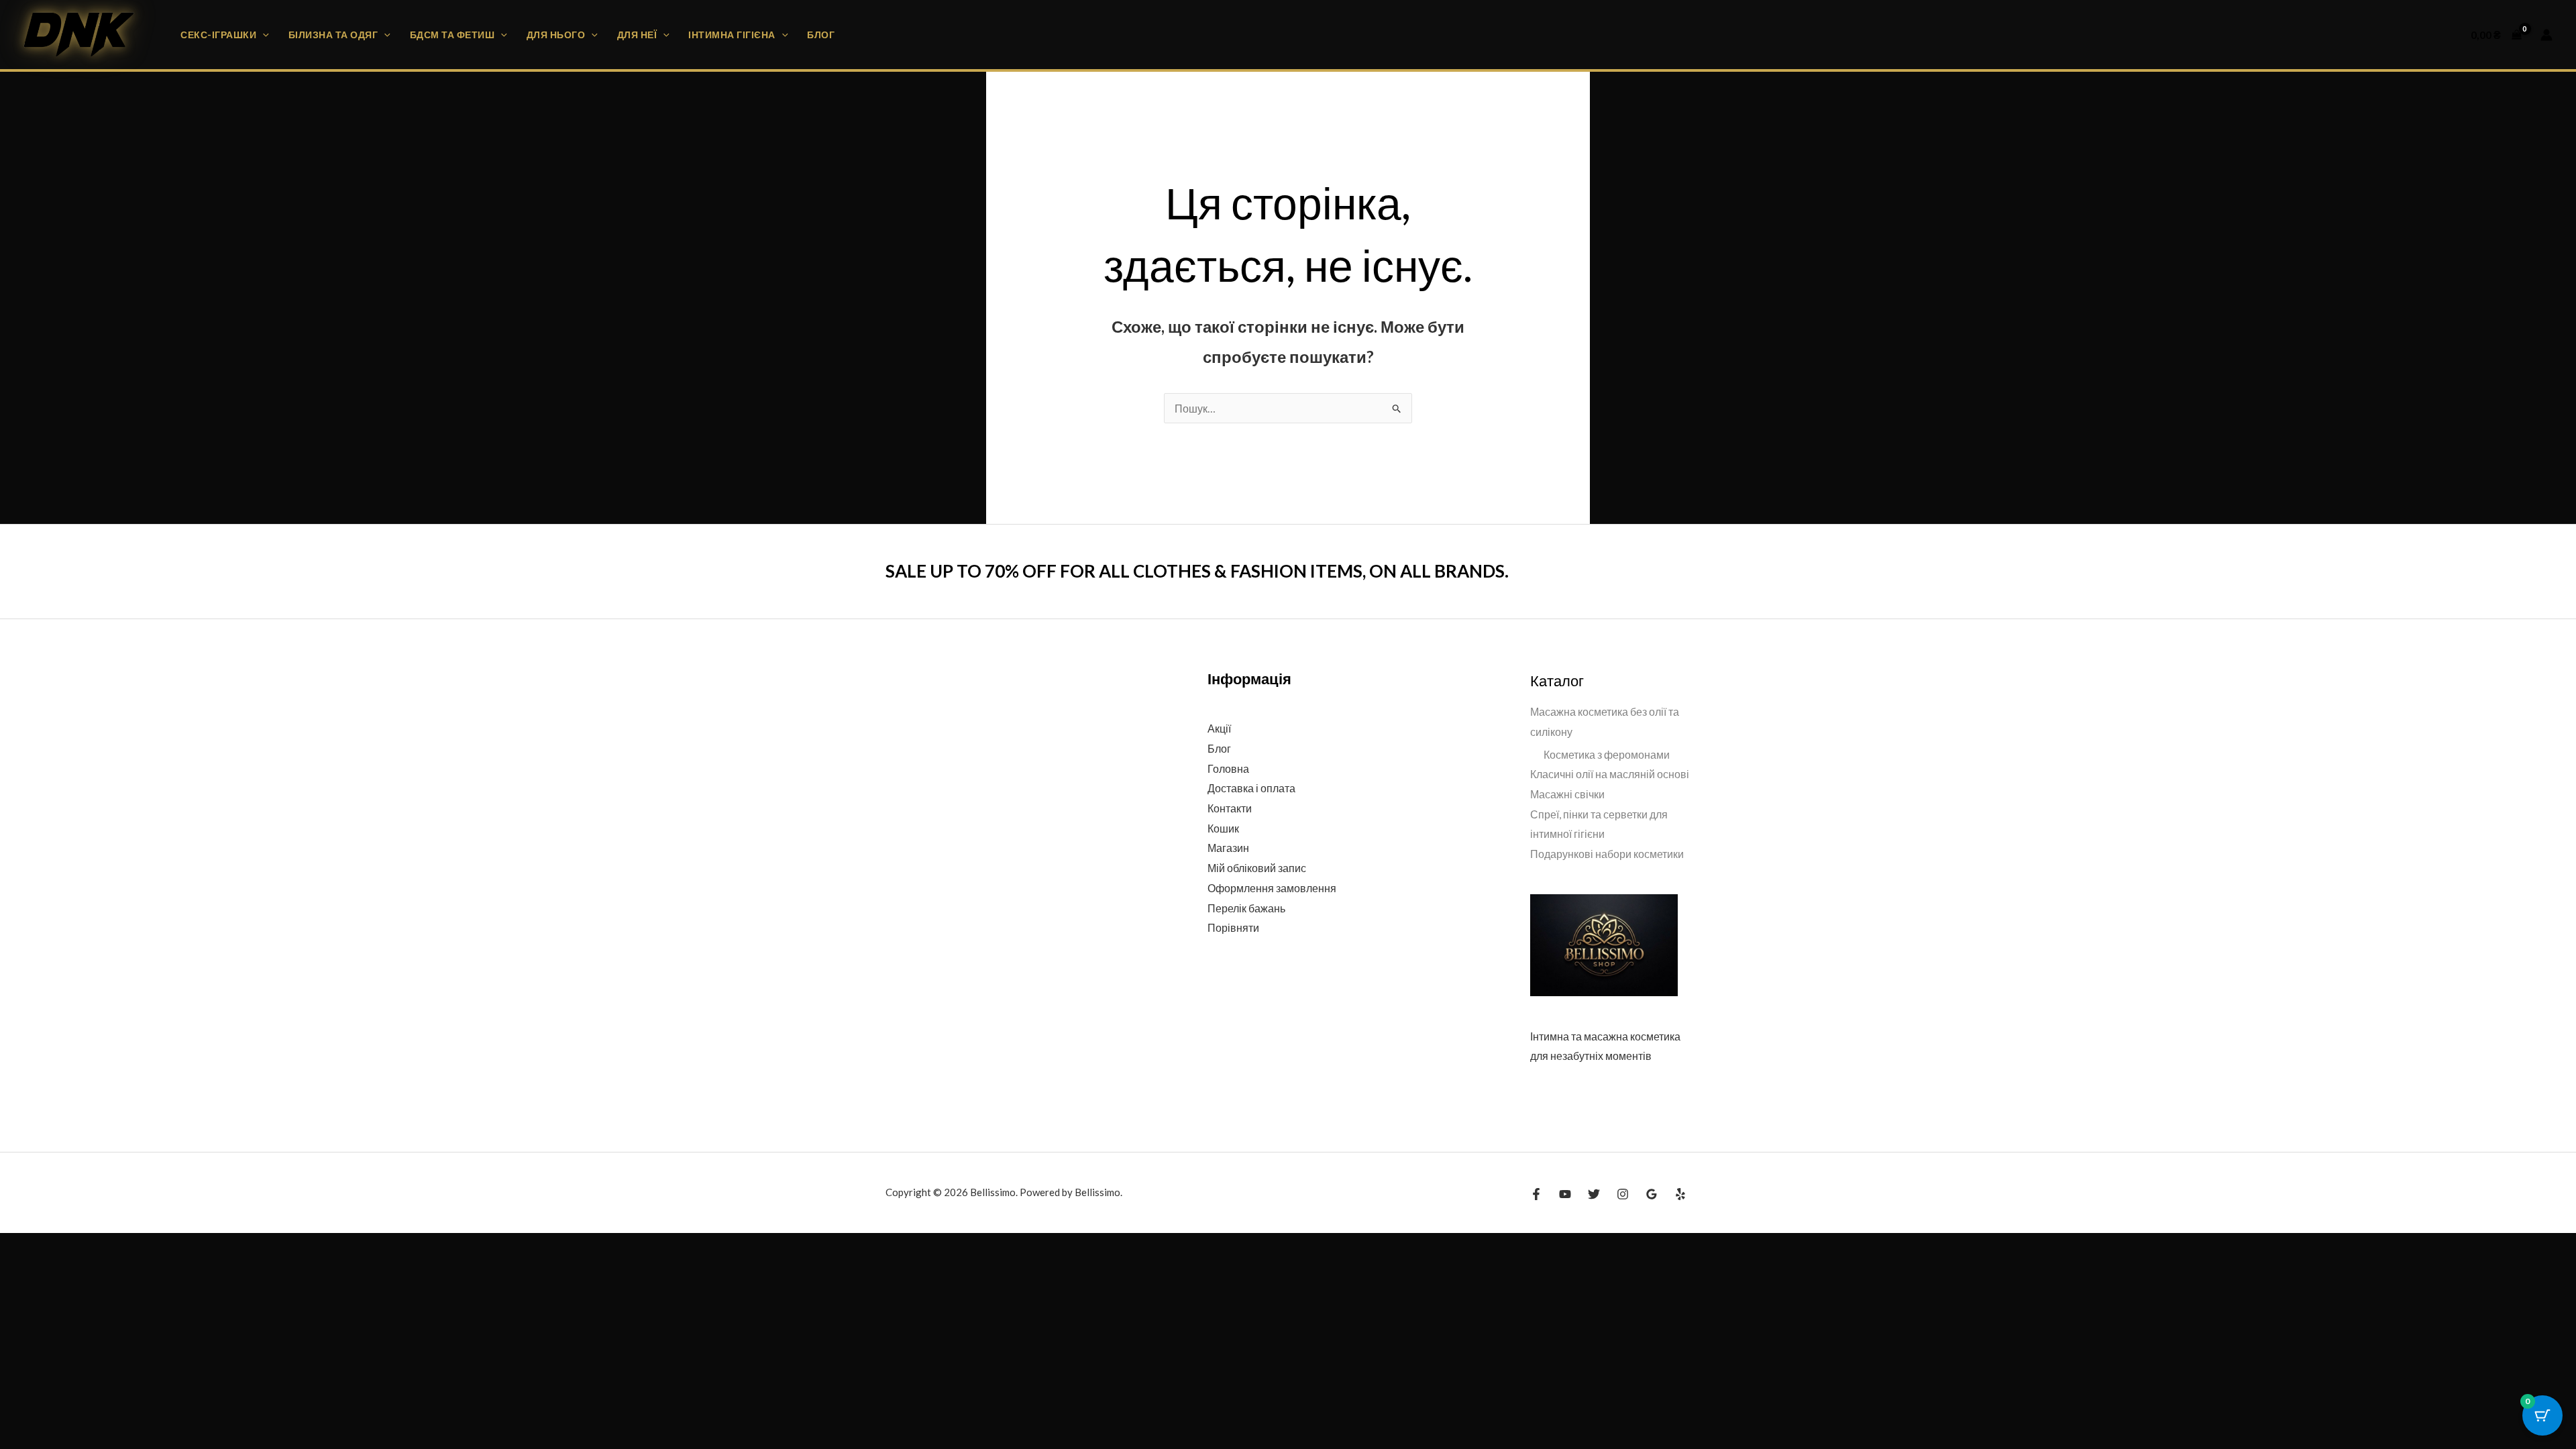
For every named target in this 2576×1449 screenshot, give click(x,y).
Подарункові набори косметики (1607, 854)
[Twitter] (1594, 1194)
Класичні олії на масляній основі (1610, 774)
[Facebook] (1536, 1194)
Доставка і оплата (1251, 788)
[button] (263, 35)
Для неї (637, 35)
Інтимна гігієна (732, 35)
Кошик (1223, 828)
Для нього (556, 35)
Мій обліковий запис (1257, 868)
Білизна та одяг (333, 35)
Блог (821, 35)
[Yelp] (1680, 1194)
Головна (1228, 768)
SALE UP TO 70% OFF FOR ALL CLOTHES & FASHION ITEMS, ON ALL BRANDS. (1197, 571)
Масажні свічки (1567, 794)
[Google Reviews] (1652, 1194)
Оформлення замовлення (1272, 888)
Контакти (1230, 808)
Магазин (1228, 848)
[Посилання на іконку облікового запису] (2546, 35)
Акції (1219, 728)
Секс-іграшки (218, 35)
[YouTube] (1565, 1194)
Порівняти (1233, 927)
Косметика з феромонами (1607, 754)
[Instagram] (1623, 1194)
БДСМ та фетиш (452, 35)
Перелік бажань (1246, 908)
